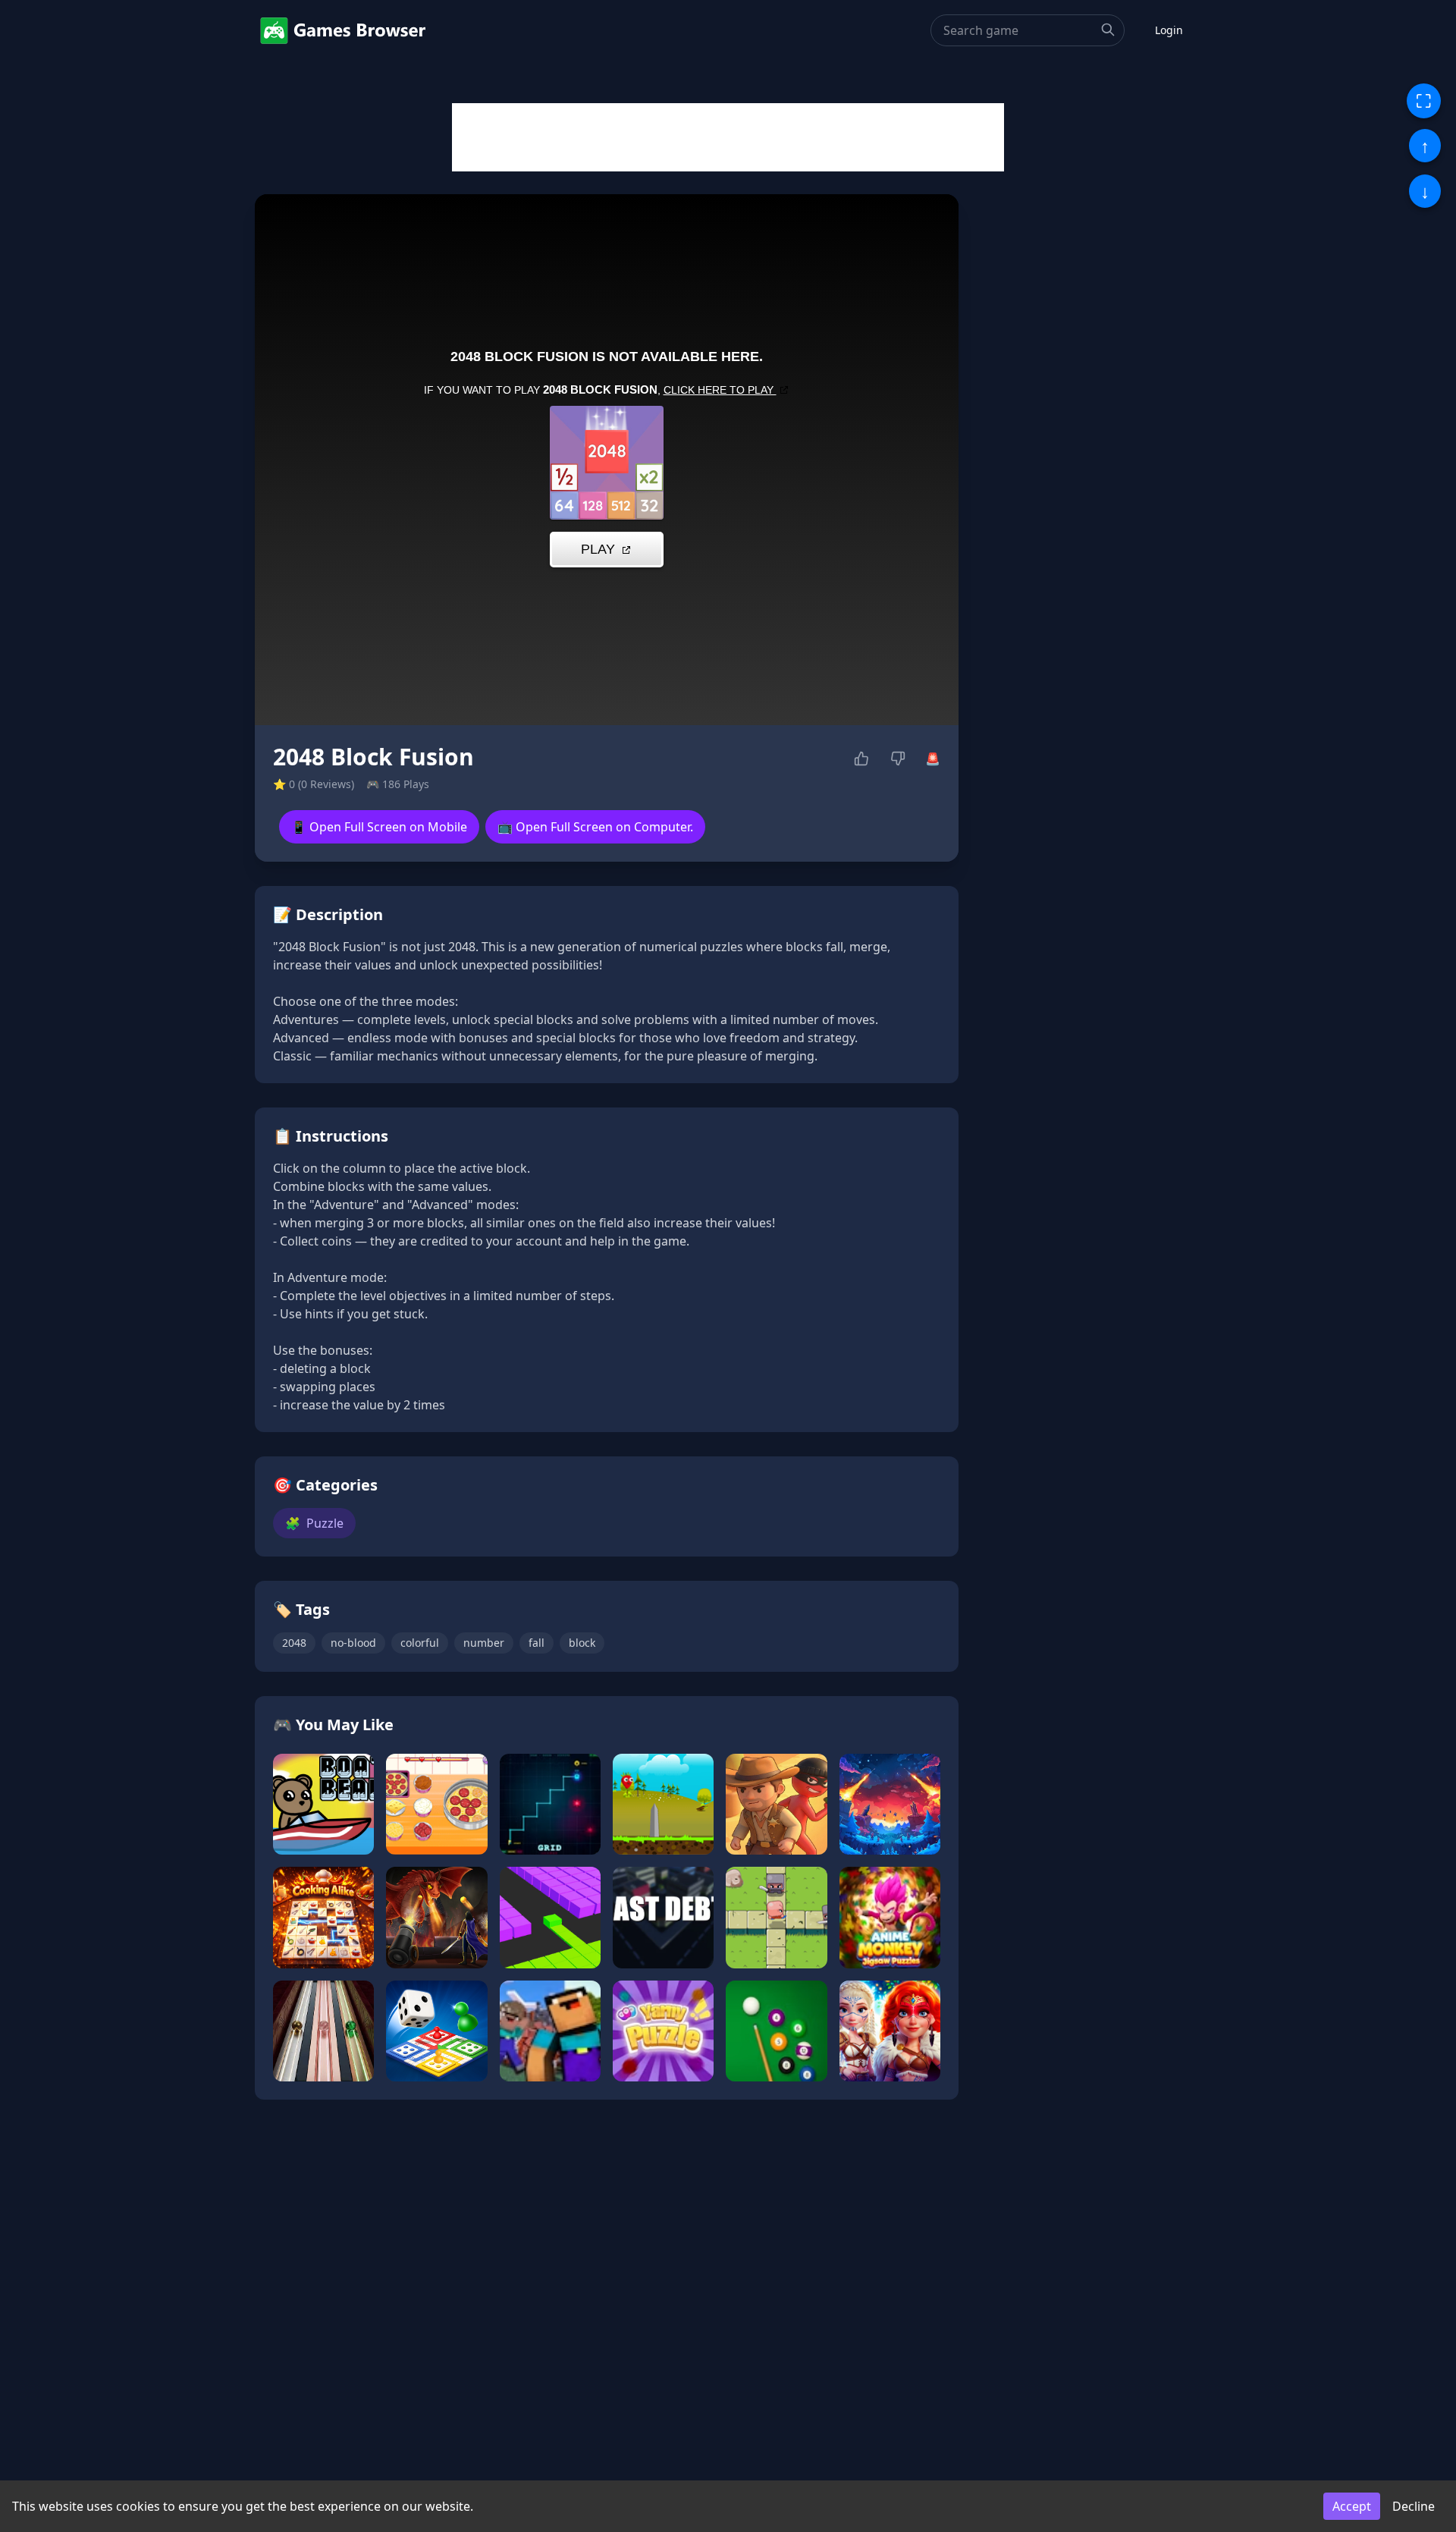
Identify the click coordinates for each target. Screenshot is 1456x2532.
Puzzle (314, 1523)
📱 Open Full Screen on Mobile (379, 827)
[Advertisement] (728, 137)
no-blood (353, 1643)
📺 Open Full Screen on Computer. (595, 827)
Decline (1414, 2506)
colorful (420, 1643)
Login (1169, 30)
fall (537, 1643)
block (582, 1643)
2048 (294, 1643)
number (484, 1643)
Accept (1352, 2506)
